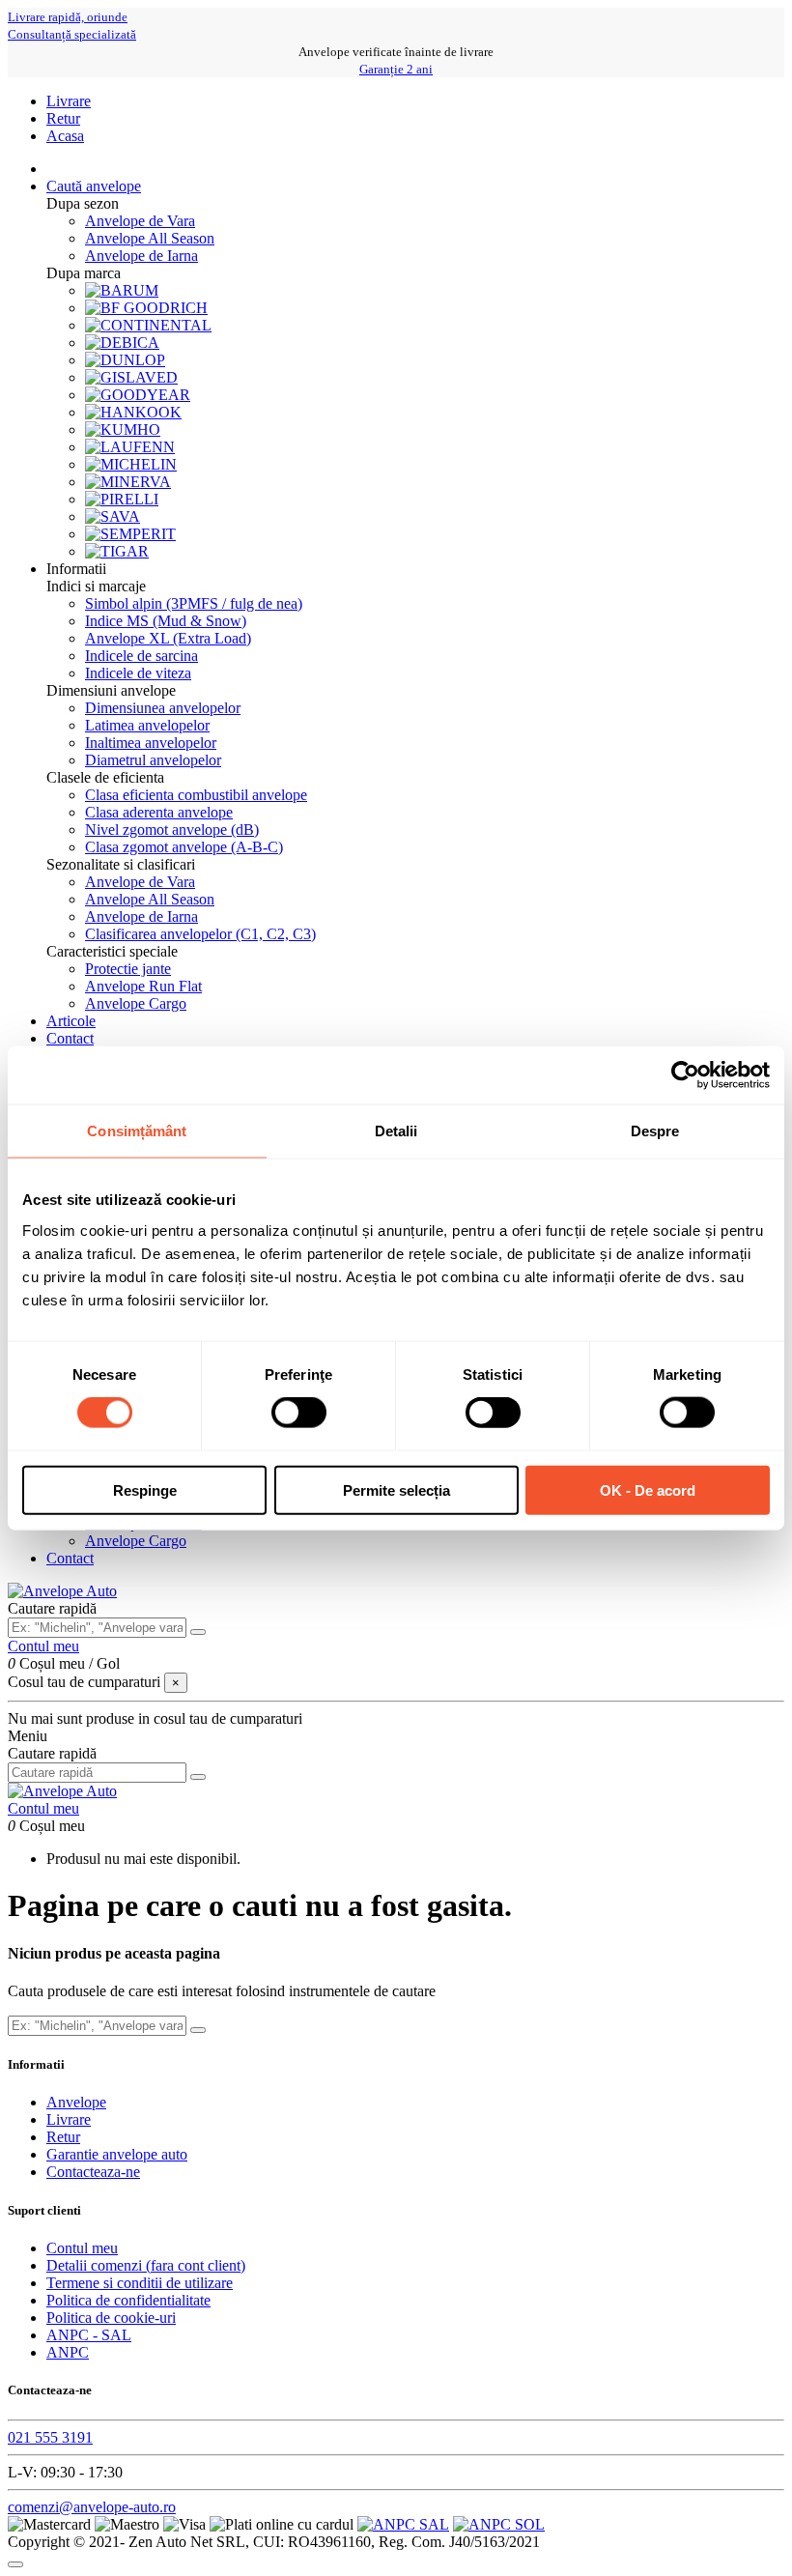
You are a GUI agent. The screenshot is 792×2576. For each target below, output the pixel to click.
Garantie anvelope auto (117, 2154)
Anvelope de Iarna (141, 256)
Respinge (145, 1489)
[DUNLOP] (125, 360)
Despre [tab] (655, 1131)
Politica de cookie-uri (111, 2318)
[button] (76, 569)
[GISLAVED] (131, 377)
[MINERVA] (128, 482)
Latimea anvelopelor (147, 725)
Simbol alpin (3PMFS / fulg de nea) (194, 603)
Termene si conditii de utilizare (140, 2283)
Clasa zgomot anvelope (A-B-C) (184, 847)
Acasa (65, 136)
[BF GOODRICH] (146, 308)
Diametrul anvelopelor (153, 760)
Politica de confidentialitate (128, 2300)
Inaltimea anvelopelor (151, 743)
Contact (70, 1558)
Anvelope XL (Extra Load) (168, 638)
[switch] (299, 1413)
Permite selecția (396, 1489)
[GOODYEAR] (138, 395)
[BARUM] (122, 290)
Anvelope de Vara (140, 221)
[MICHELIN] (131, 464)
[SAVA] (113, 516)
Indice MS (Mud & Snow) (166, 621)
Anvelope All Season (150, 238)
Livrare (69, 101)
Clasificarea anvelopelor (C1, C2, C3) (200, 934)
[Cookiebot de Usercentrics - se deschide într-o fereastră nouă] (685, 1075)
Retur (63, 118)
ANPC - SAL (89, 2335)
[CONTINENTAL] (148, 325)
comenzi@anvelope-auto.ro (92, 2507)
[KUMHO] (123, 429)
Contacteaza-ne (93, 2172)
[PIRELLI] (122, 499)
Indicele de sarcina (141, 656)
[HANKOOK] (133, 412)
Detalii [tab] (396, 1131)
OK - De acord (648, 1489)
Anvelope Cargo (136, 1003)
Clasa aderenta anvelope (159, 812)
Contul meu (82, 2248)
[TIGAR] (117, 551)
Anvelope (76, 2102)
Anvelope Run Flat (143, 986)
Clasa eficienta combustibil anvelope (196, 795)
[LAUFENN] (130, 447)
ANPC (68, 2352)
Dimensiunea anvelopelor (163, 708)
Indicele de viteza (138, 673)
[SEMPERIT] (130, 534)
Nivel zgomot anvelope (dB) (172, 830)
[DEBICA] (122, 343)
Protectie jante (128, 969)
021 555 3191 (50, 2437)
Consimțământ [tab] (137, 1131)
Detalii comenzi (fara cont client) (146, 2265)
